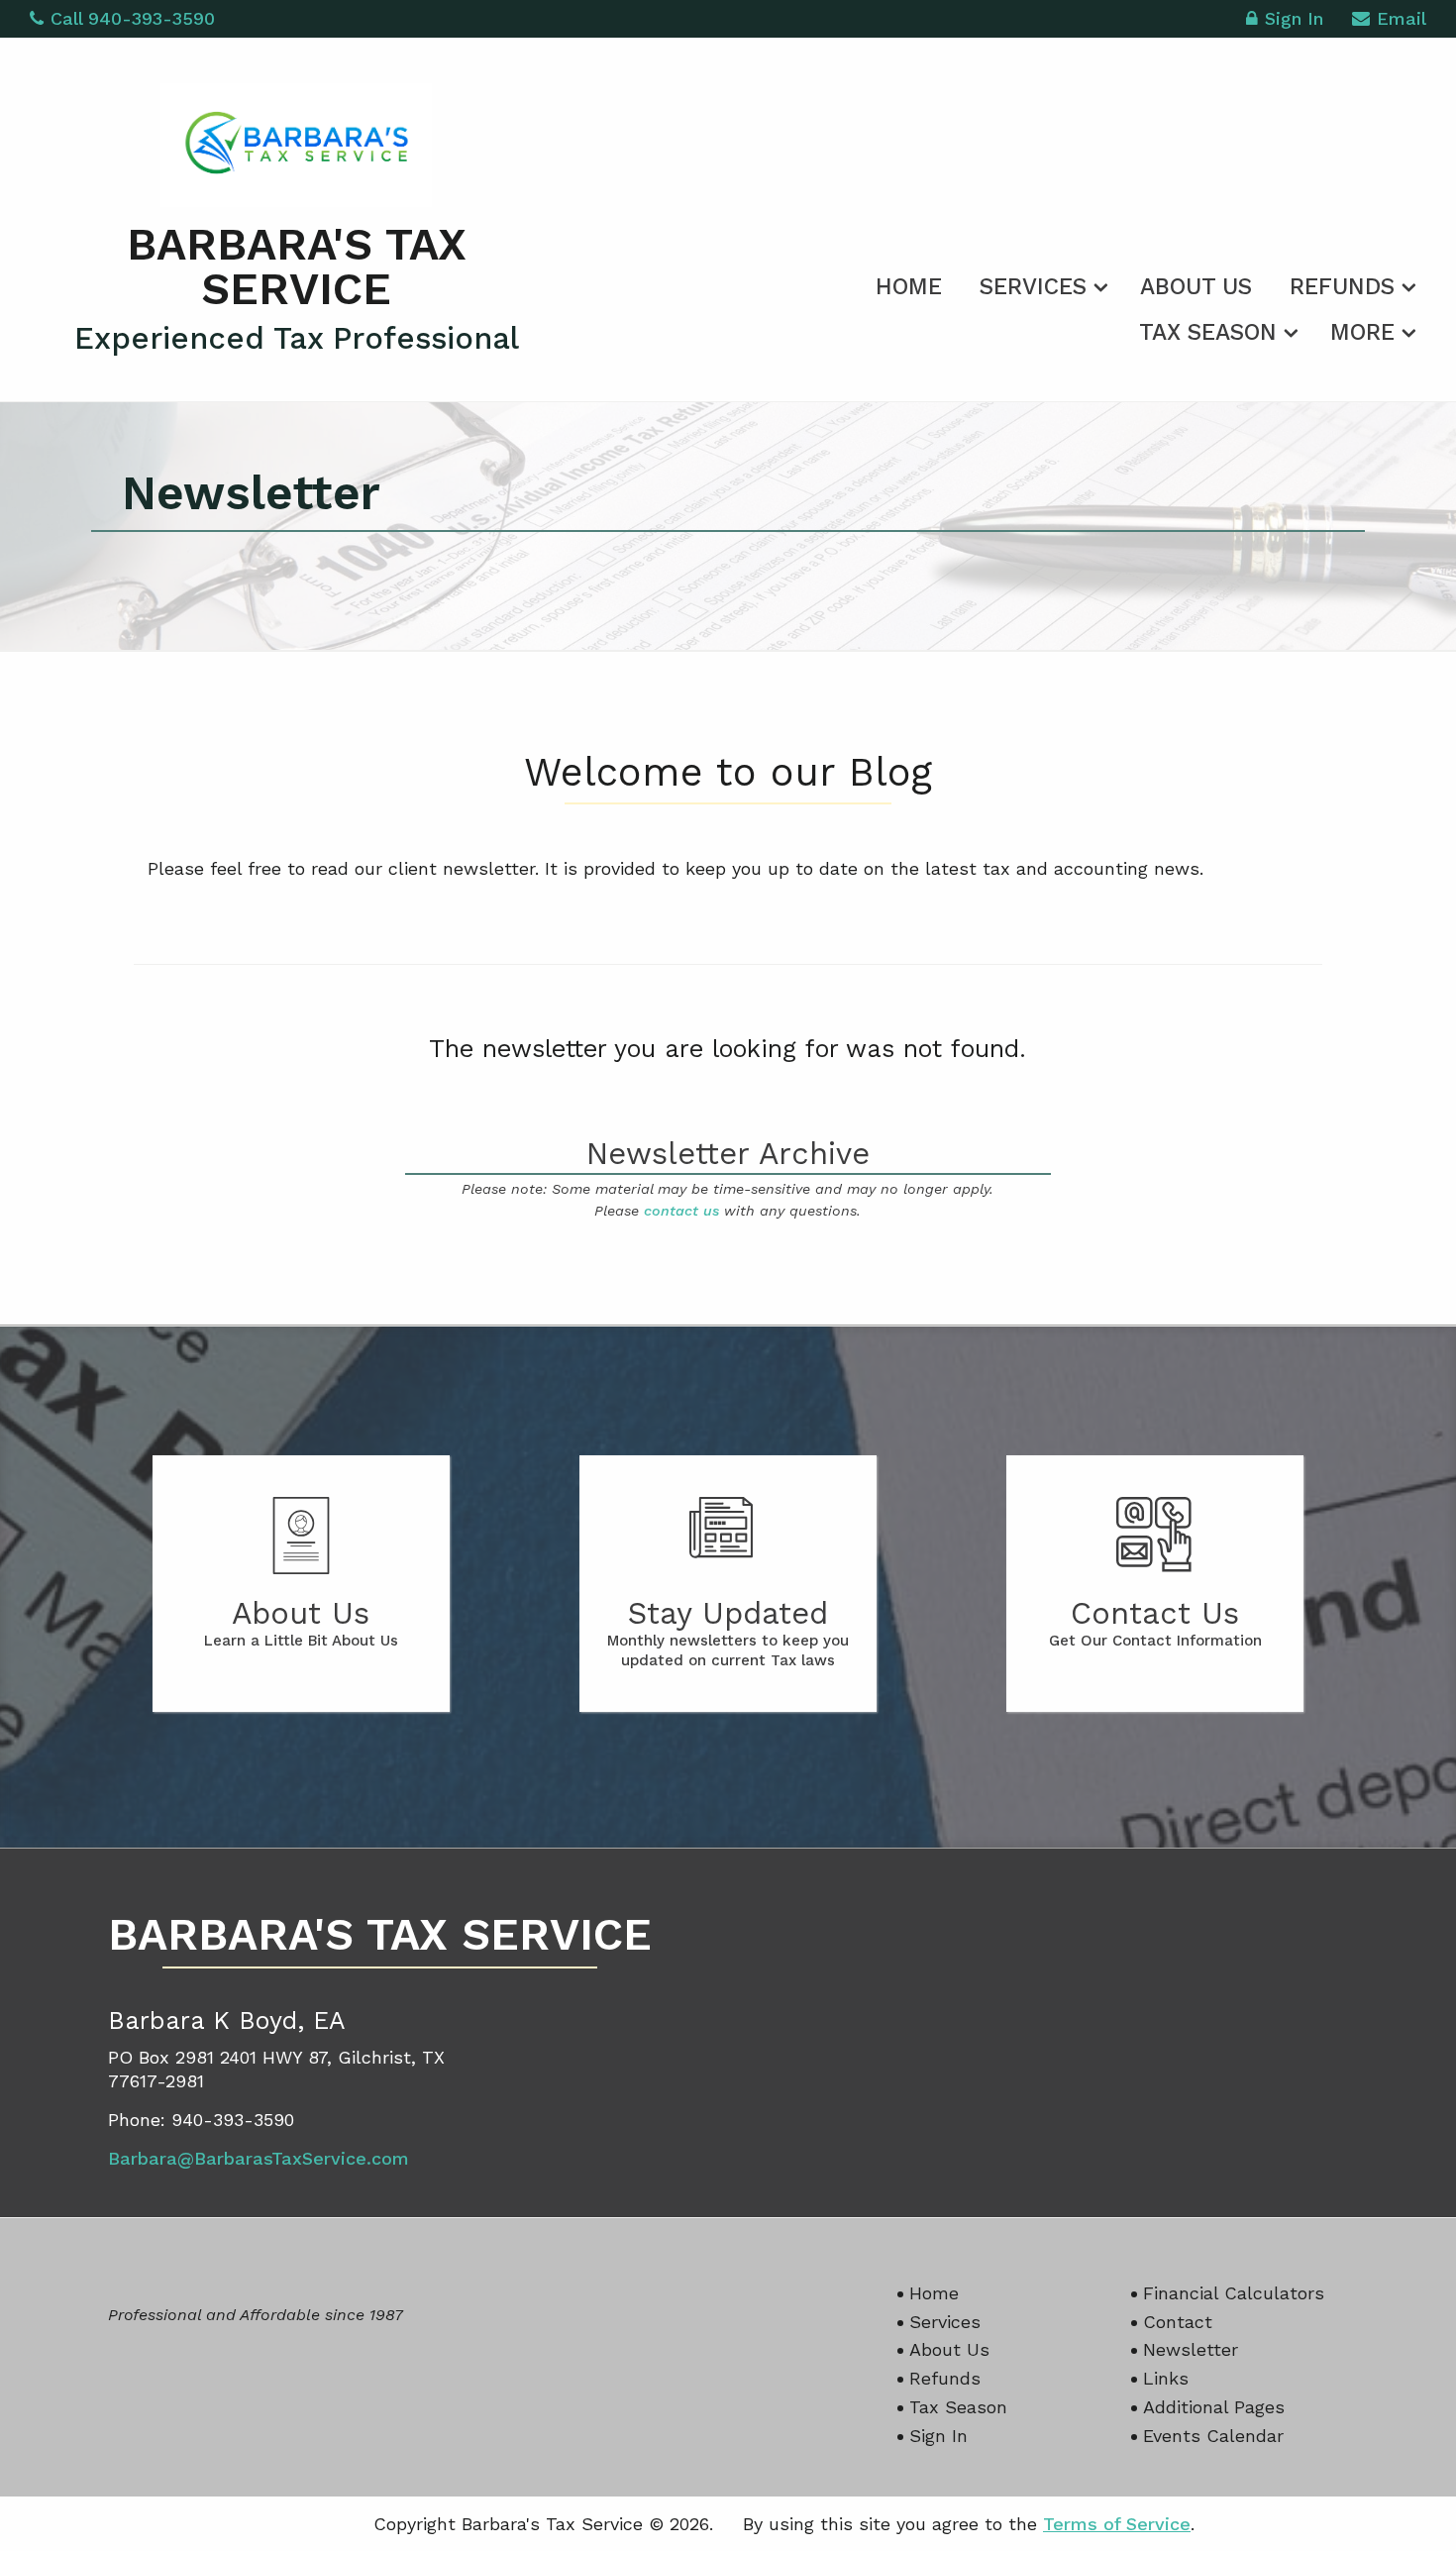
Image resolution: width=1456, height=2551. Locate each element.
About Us (1196, 287)
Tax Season (1208, 332)
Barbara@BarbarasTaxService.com (259, 2158)
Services (1033, 287)
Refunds (1342, 287)
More (1362, 332)
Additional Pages (1214, 2407)
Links (1166, 2378)
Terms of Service (1117, 2524)
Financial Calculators (1234, 2293)
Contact (1178, 2322)
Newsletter (1191, 2349)
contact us (681, 1211)
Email (1402, 18)
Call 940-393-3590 (133, 18)
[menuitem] (909, 283)
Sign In (1294, 18)
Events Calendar (1213, 2436)
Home (909, 287)
